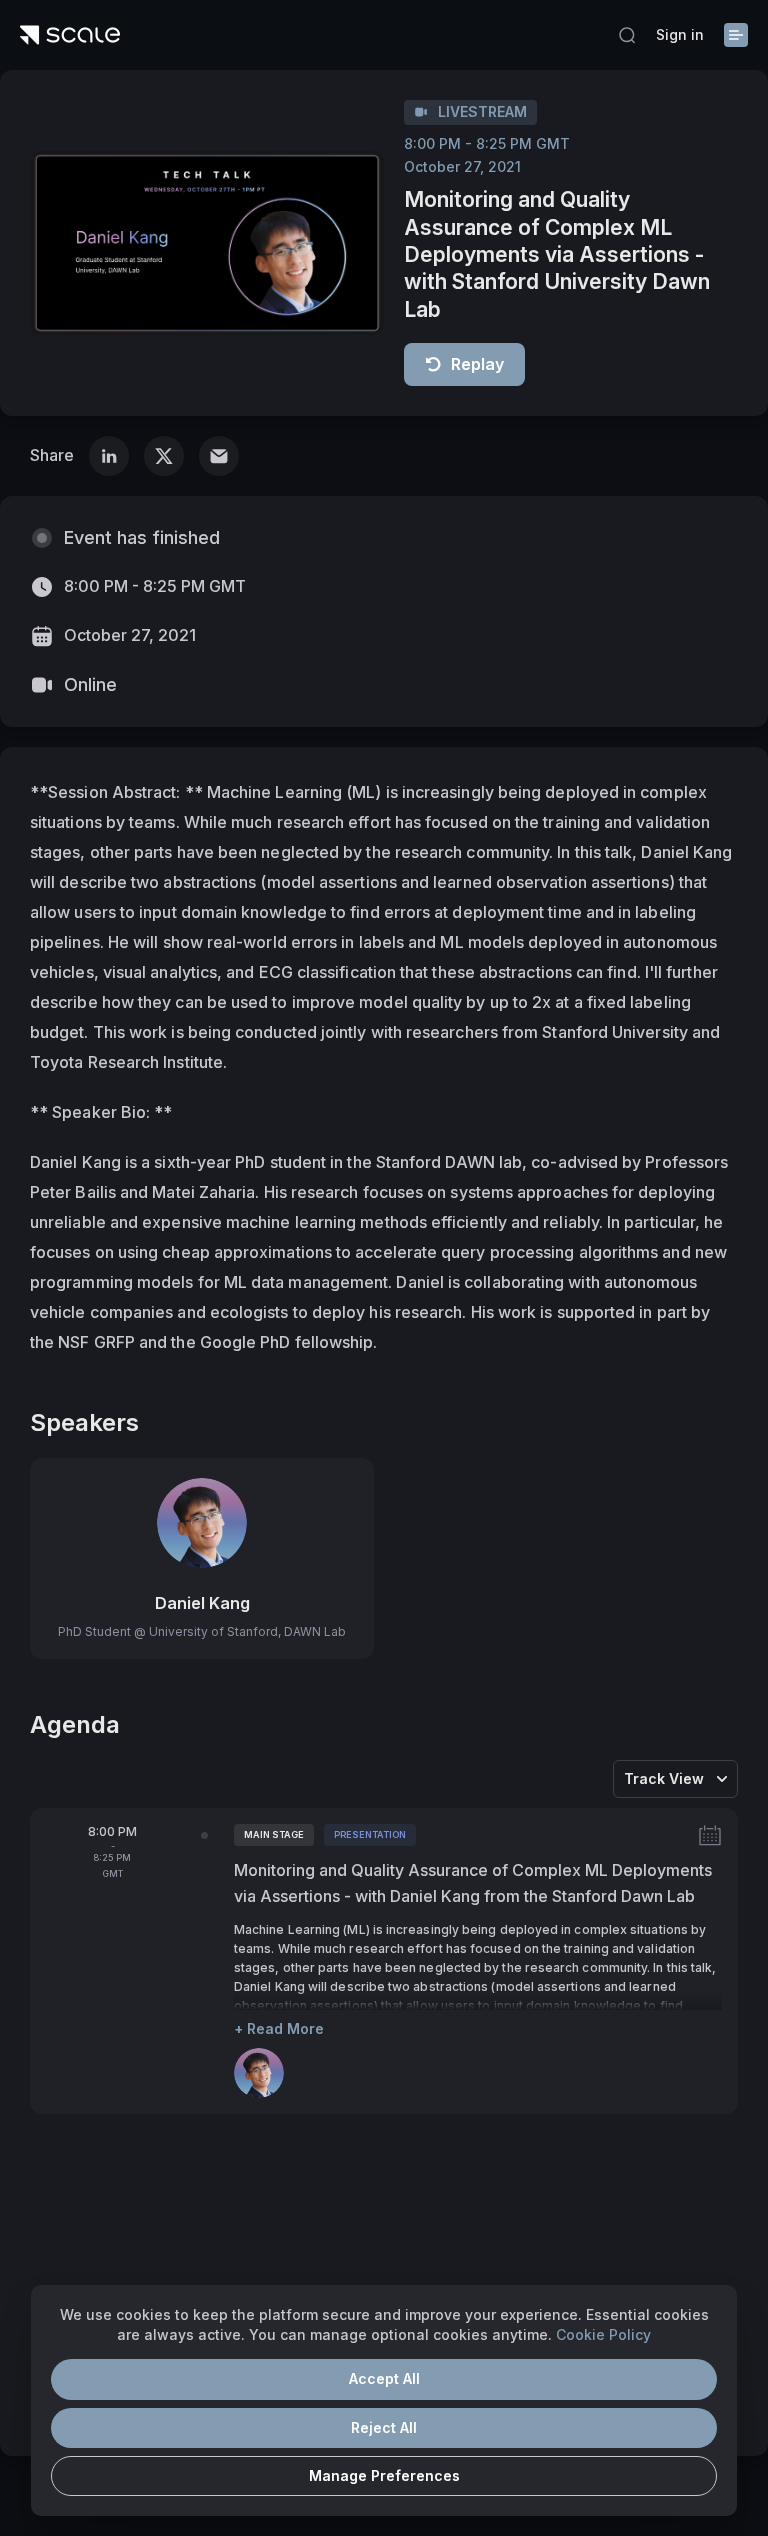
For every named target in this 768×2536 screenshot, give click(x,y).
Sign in (680, 34)
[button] (627, 35)
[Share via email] (219, 456)
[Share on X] (164, 456)
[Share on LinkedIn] (109, 456)
